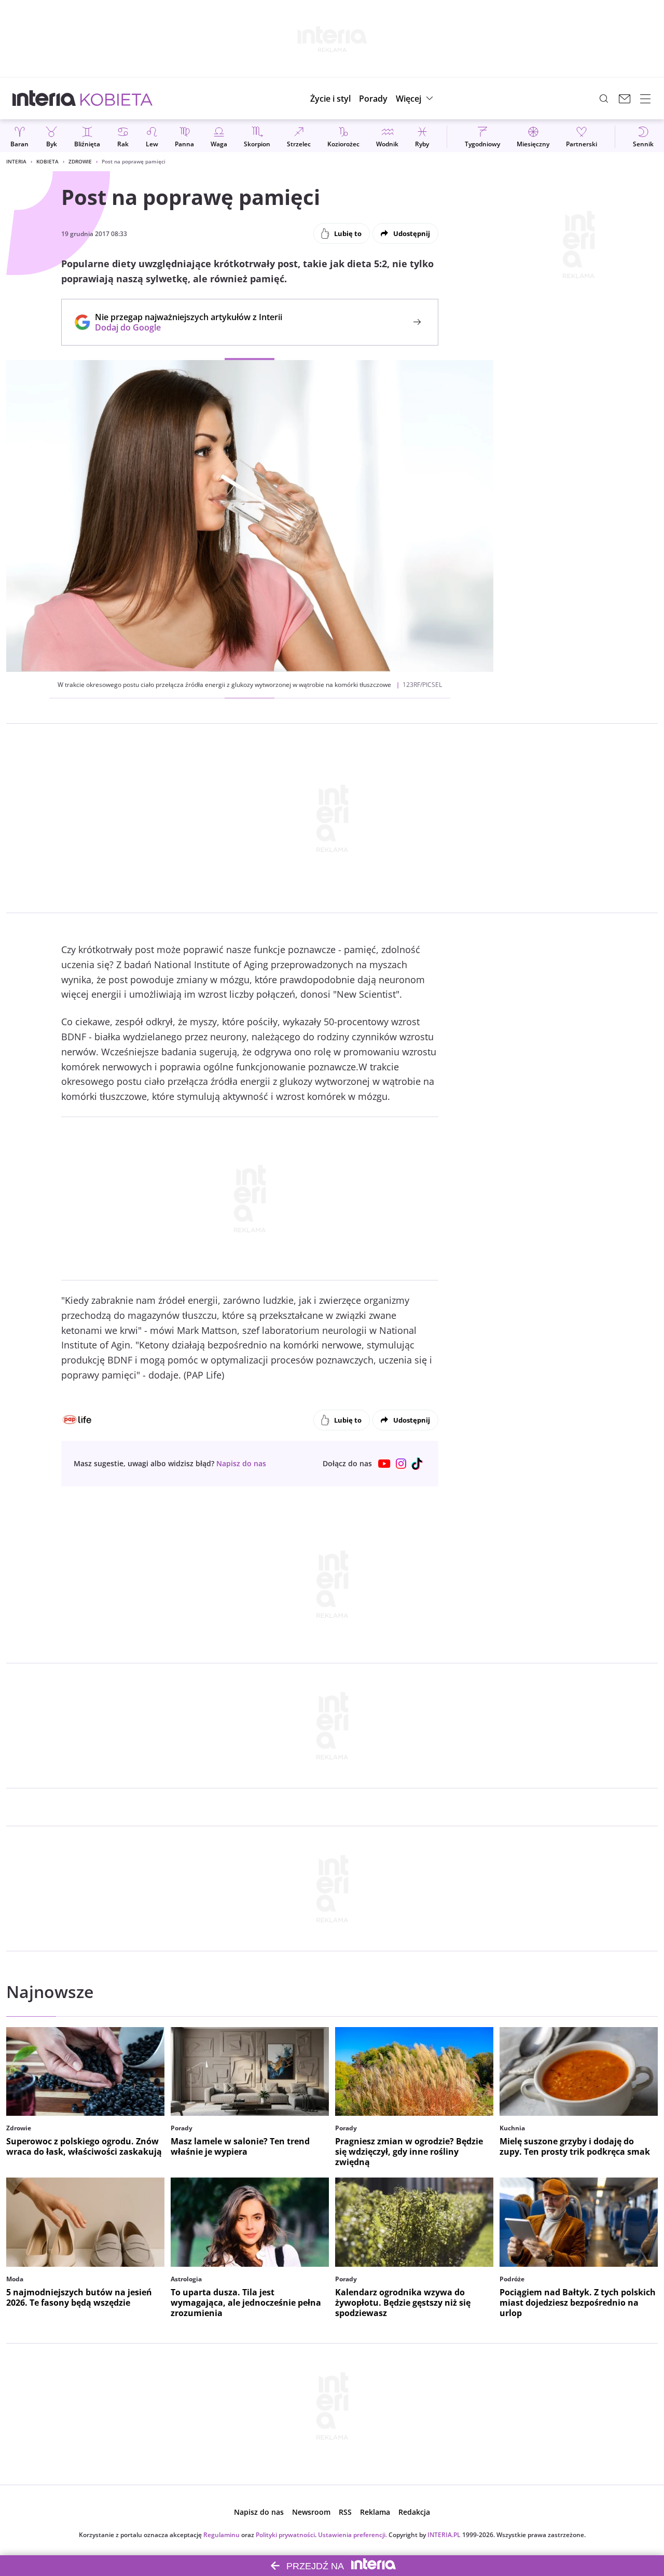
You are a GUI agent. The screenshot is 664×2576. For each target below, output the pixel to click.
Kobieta (47, 161)
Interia (16, 161)
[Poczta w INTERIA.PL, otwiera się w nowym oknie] (625, 99)
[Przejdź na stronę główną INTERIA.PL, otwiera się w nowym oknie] (44, 99)
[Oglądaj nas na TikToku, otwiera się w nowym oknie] (418, 1464)
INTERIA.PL (444, 2535)
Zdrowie (80, 161)
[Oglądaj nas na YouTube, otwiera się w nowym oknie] (384, 1464)
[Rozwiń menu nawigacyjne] (645, 99)
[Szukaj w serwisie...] (604, 99)
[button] (416, 99)
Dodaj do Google (183, 327)
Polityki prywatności (285, 2535)
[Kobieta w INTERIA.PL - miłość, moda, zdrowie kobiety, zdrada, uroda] (116, 99)
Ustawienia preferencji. (352, 2535)
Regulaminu (222, 2535)
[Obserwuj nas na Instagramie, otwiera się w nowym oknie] (401, 1464)
